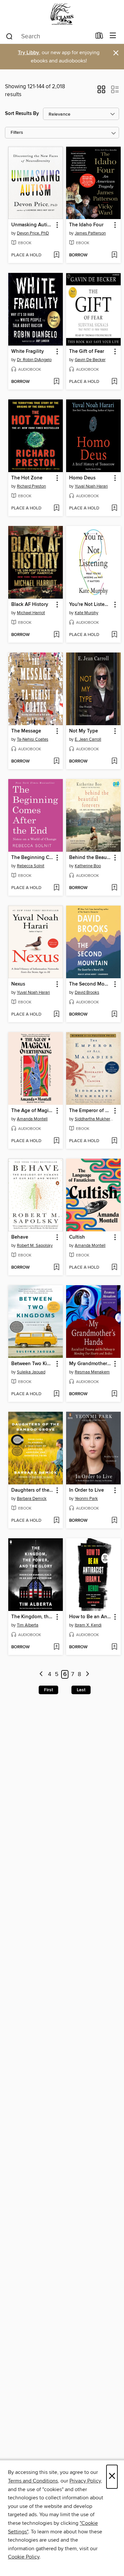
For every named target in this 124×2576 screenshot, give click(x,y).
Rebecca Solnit (31, 866)
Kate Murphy (86, 613)
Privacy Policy (85, 2481)
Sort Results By (22, 113)
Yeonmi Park (86, 1499)
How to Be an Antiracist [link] (90, 1617)
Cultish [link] (77, 1237)
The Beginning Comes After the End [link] (32, 858)
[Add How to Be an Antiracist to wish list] (114, 1647)
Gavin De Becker (90, 360)
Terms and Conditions (33, 2481)
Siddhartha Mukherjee (94, 1119)
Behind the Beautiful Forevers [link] (90, 858)
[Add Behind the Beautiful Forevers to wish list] (114, 888)
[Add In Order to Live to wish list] (114, 1521)
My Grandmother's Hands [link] (90, 1364)
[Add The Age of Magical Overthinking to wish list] (56, 1141)
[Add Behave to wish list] (56, 1268)
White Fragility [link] (28, 352)
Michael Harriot (31, 613)
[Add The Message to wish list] (56, 762)
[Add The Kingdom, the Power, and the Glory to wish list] (56, 1647)
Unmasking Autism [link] (32, 225)
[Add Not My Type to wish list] (114, 762)
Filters (17, 133)
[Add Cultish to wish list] (114, 1268)
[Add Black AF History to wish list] (56, 635)
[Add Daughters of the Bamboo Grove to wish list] (56, 1521)
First (48, 1690)
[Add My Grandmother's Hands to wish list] (114, 1394)
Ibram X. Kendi (88, 1625)
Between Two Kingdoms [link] (32, 1364)
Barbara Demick (32, 1499)
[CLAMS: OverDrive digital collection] (62, 14)
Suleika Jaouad (31, 1372)
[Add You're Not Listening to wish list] (114, 635)
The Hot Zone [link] (27, 478)
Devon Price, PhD (33, 233)
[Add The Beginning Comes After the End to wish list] (56, 888)
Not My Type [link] (83, 731)
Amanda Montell (32, 1119)
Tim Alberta (28, 1625)
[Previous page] (41, 1675)
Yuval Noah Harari (91, 486)
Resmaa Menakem (92, 1372)
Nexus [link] (18, 984)
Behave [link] (20, 1237)
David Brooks (87, 992)
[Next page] (87, 1675)
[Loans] (99, 37)
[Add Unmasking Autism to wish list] (56, 255)
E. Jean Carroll (88, 739)
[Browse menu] (113, 36)
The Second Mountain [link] (90, 984)
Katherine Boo (88, 866)
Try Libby (28, 53)
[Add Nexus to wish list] (56, 1015)
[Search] (9, 36)
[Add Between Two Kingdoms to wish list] (56, 1394)
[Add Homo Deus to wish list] (114, 508)
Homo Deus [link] (82, 478)
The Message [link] (26, 731)
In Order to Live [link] (86, 1490)
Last (81, 1690)
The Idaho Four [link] (86, 225)
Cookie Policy (24, 2557)
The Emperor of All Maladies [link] (90, 1111)
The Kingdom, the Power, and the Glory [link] (32, 1617)
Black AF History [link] (30, 605)
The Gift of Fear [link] (87, 352)
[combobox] (48, 36)
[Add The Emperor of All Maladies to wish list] (114, 1141)
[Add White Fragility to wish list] (56, 382)
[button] (101, 92)
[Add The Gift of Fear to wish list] (114, 382)
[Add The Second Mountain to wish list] (114, 1015)
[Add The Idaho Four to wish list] (114, 255)
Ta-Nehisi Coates (33, 739)
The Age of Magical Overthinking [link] (32, 1111)
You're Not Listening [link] (90, 605)
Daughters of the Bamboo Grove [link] (32, 1490)
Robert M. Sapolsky (35, 1246)
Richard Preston (31, 486)
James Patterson (90, 233)
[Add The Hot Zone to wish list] (56, 508)
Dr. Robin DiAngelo (34, 360)
